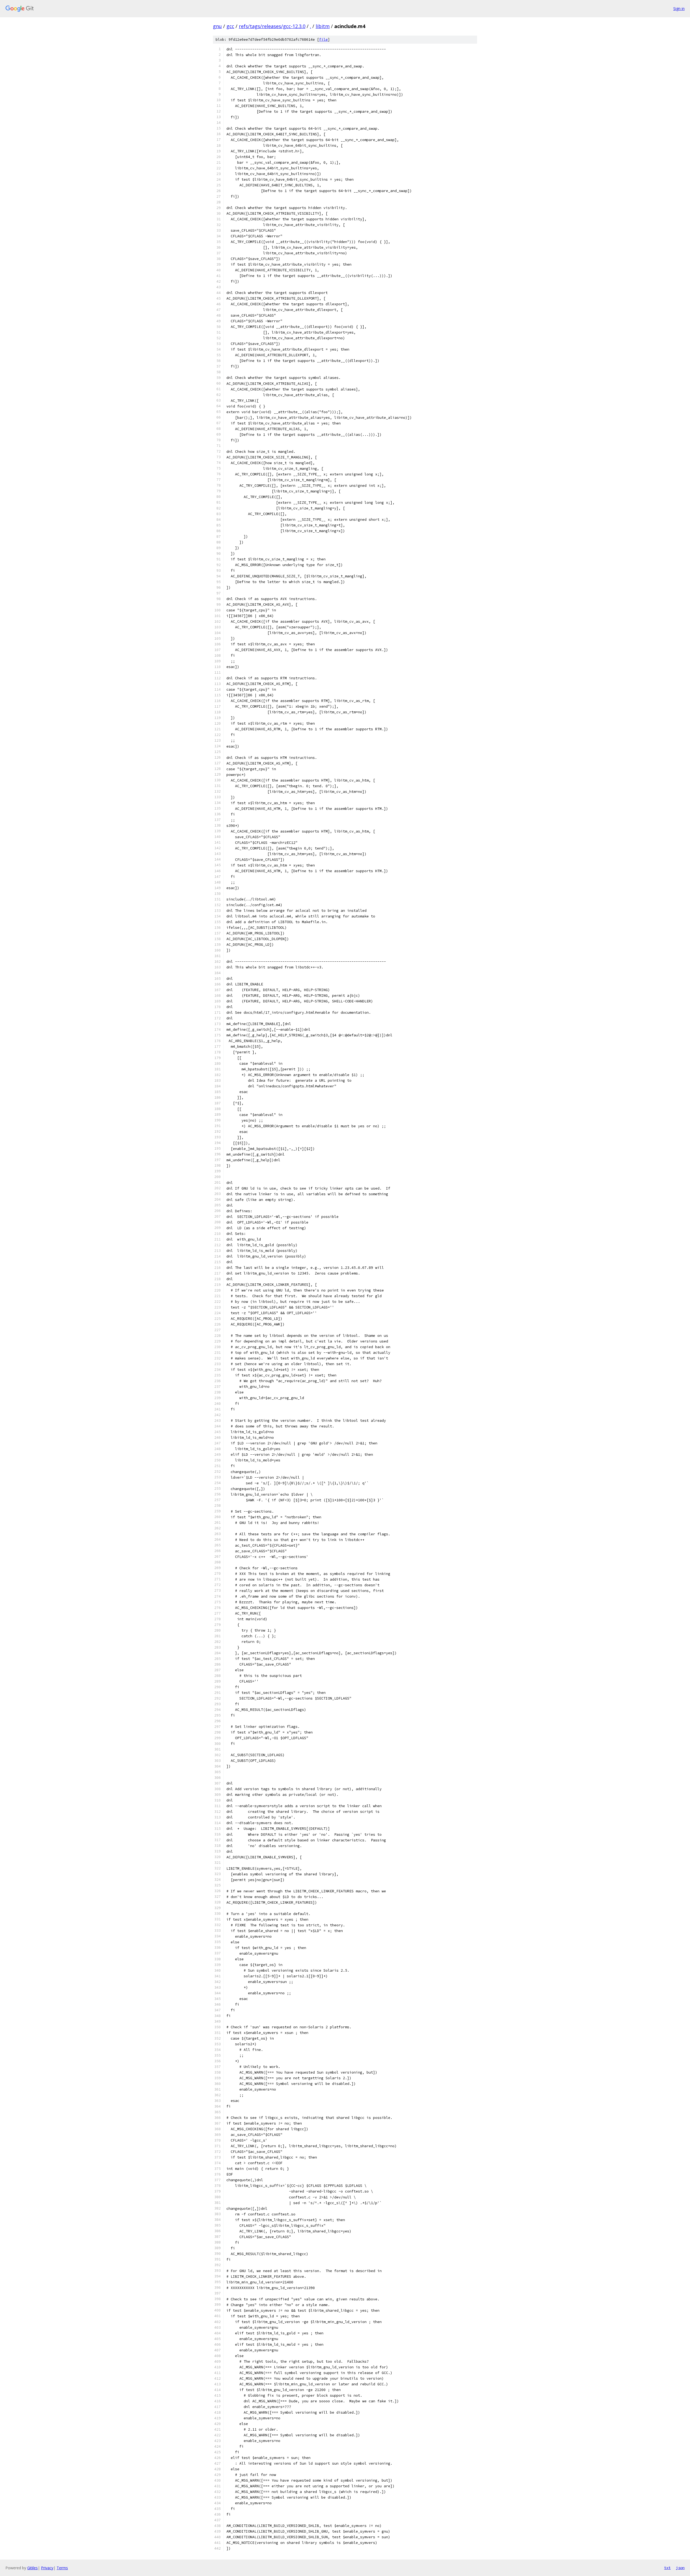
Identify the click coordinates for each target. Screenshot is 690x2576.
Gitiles (32, 2568)
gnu (217, 26)
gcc (230, 26)
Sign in (679, 8)
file (323, 40)
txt (667, 2568)
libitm (323, 26)
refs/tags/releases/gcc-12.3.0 (272, 26)
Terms (62, 2568)
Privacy (47, 2568)
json (680, 2568)
